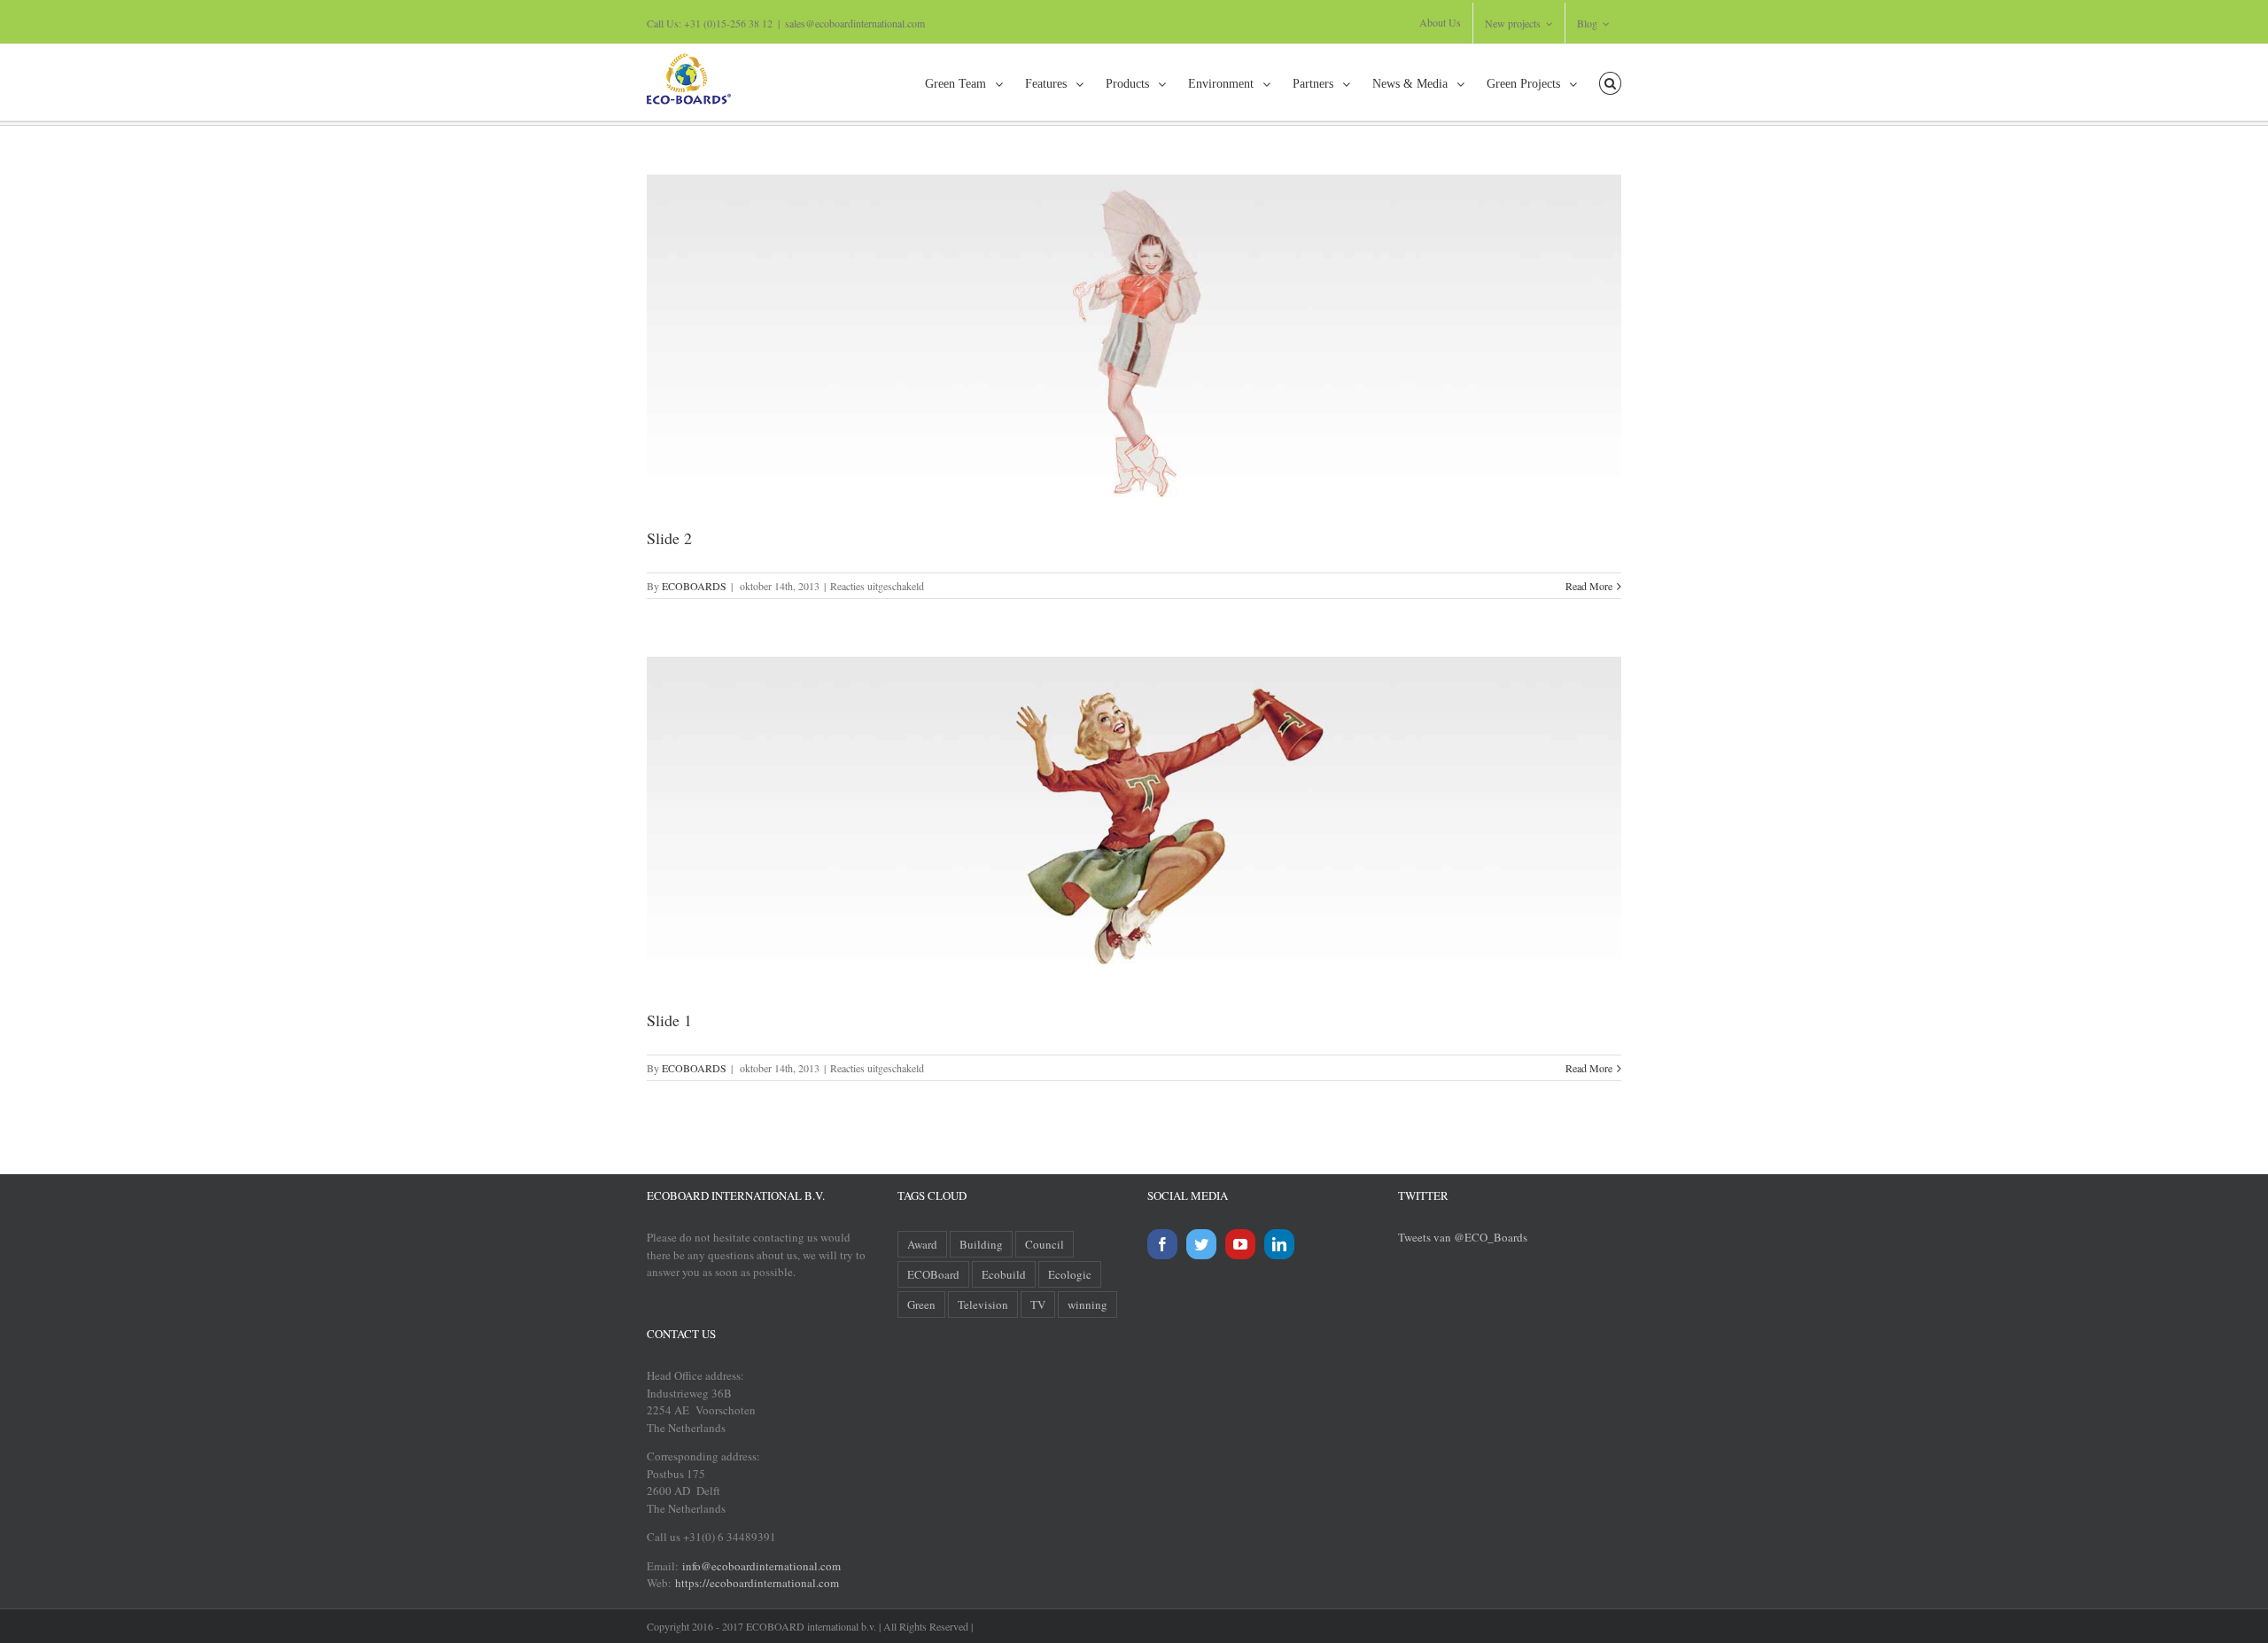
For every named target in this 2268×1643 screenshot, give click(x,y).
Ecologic (1070, 1274)
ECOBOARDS (694, 586)
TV (1038, 1304)
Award (922, 1244)
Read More (1589, 586)
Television (983, 1304)
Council (1045, 1244)
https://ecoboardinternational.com (757, 1583)
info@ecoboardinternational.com (760, 1566)
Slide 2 (669, 538)
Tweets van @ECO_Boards (1463, 1237)
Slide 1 (669, 1020)
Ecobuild (1004, 1274)
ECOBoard (933, 1274)
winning (1087, 1304)
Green (921, 1304)
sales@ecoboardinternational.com (855, 23)
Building (981, 1244)
